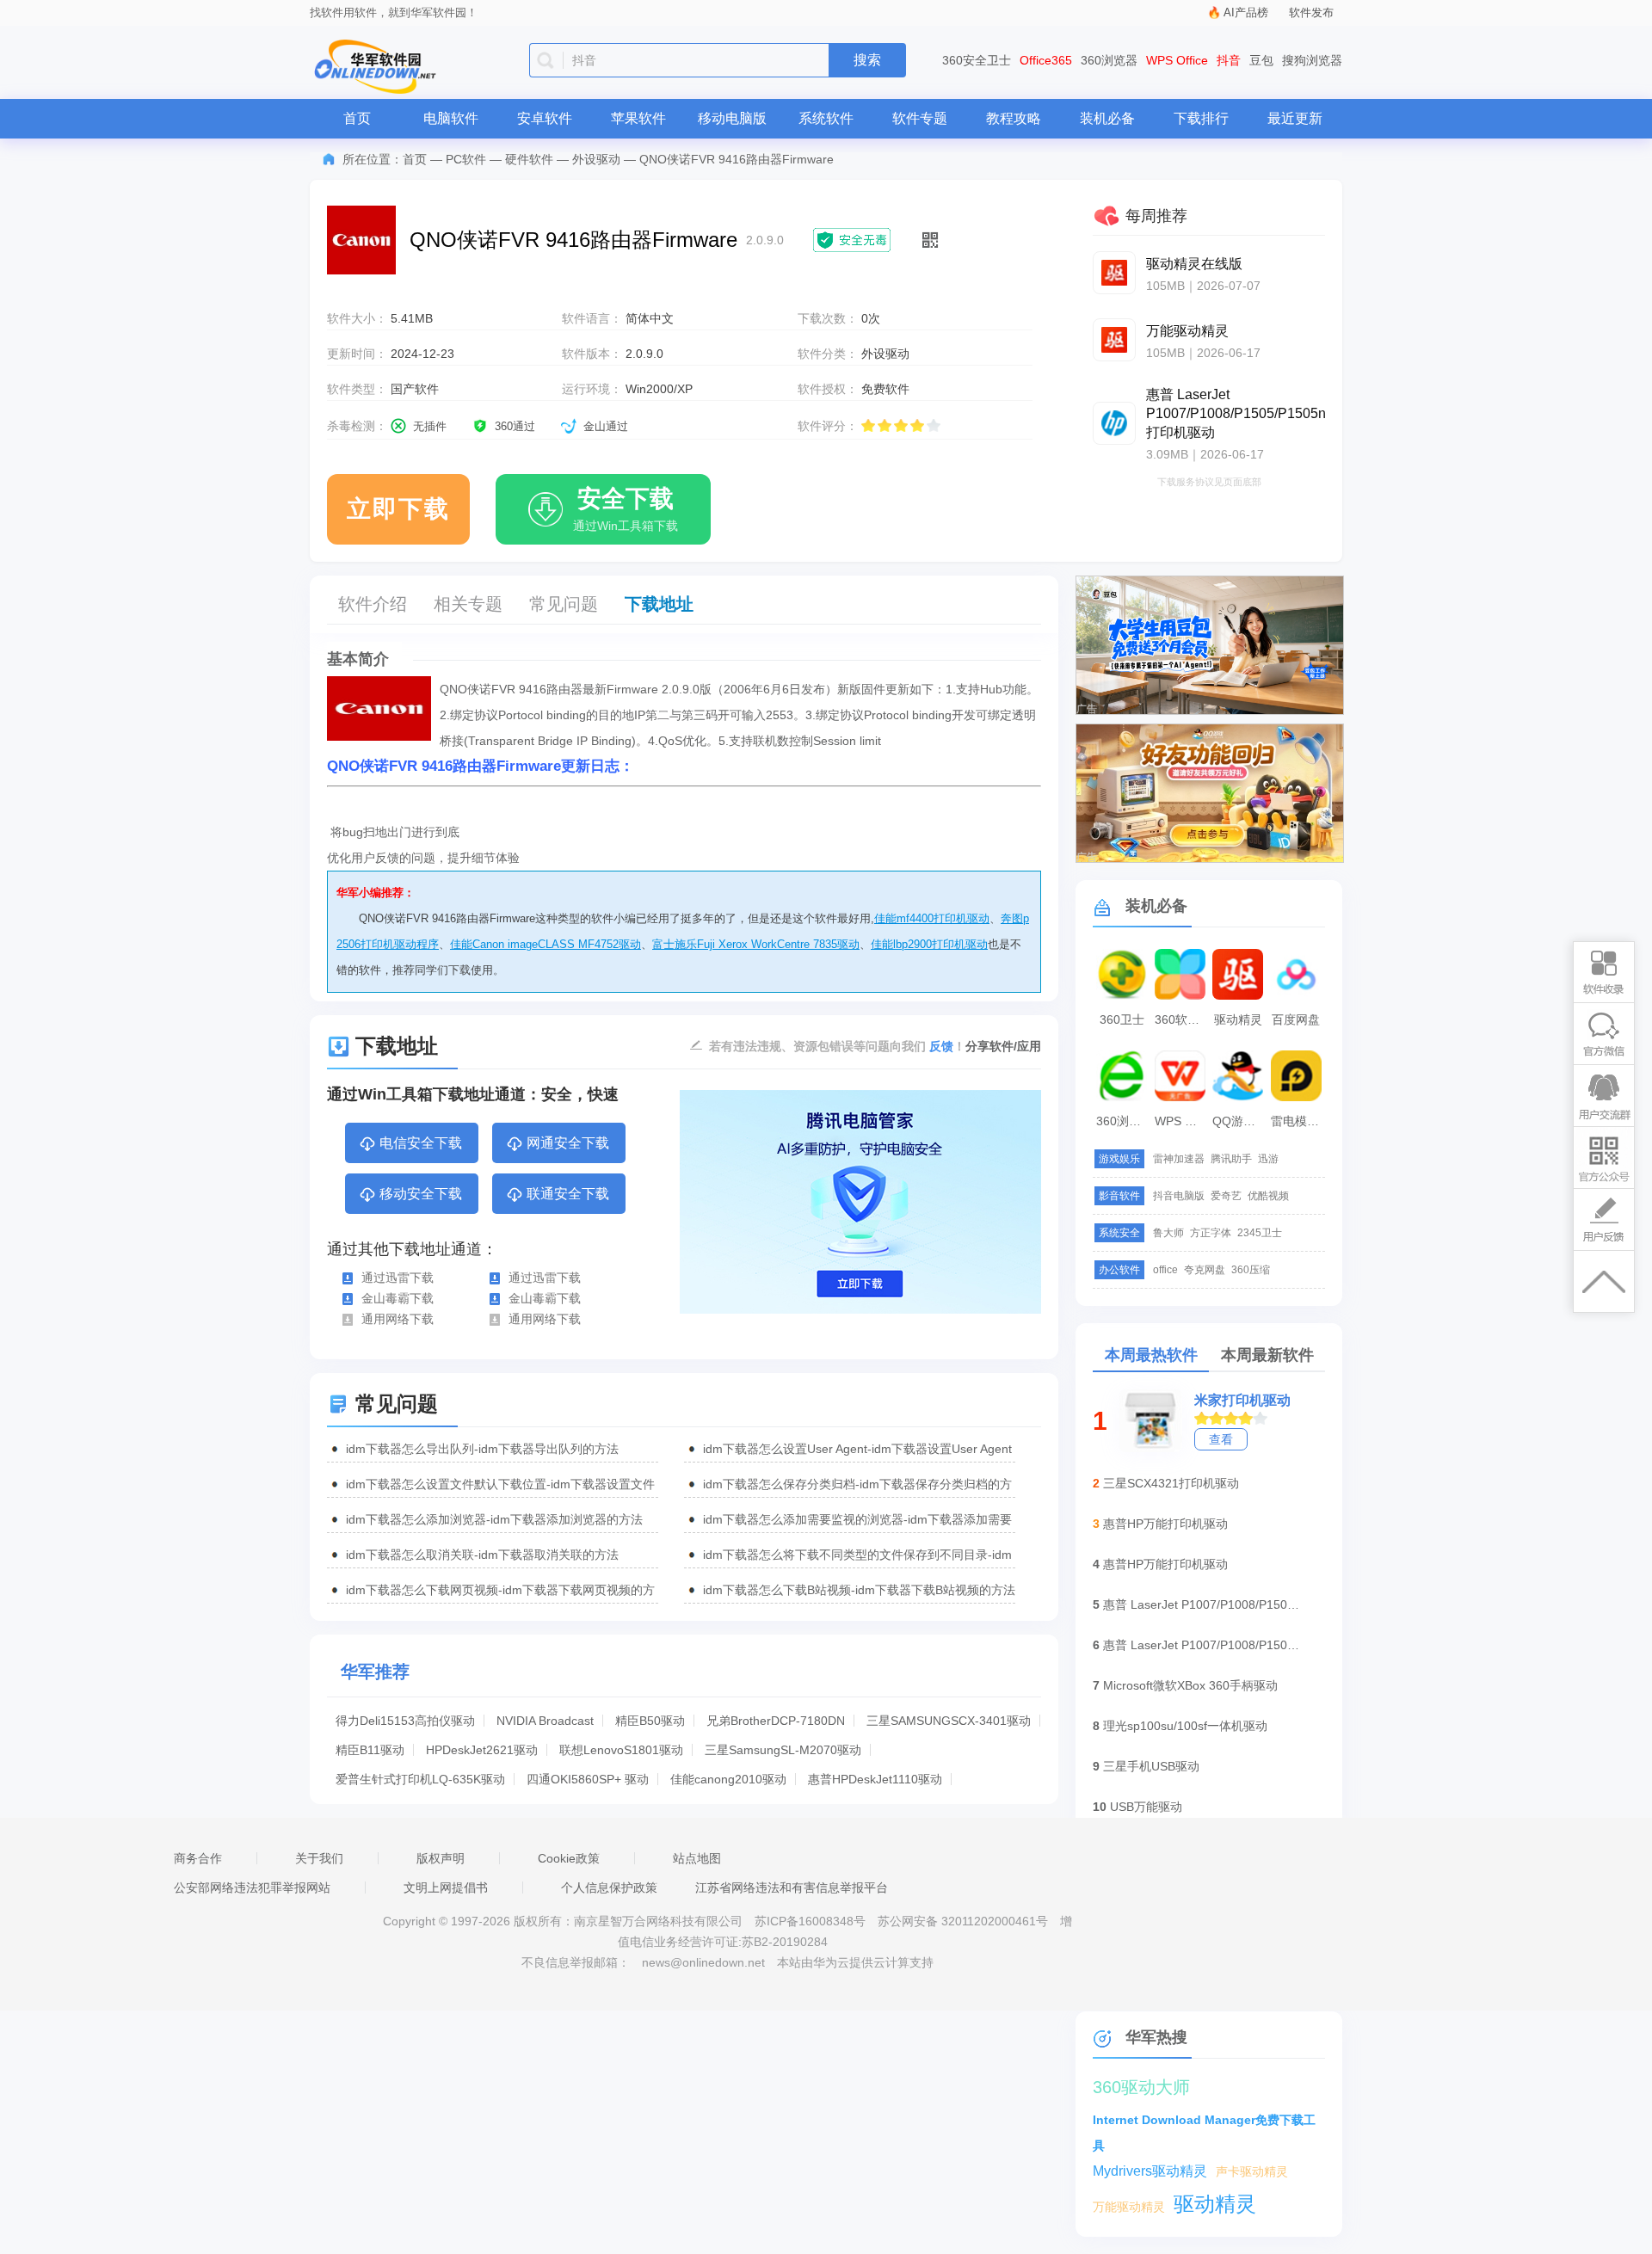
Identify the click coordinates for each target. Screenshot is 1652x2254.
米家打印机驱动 (1242, 1400)
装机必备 (1107, 118)
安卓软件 (545, 118)
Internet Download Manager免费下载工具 (1204, 2123)
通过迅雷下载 (398, 1278)
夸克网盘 (1205, 1270)
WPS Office (1177, 60)
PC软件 (466, 159)
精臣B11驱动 (370, 1750)
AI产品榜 (1246, 12)
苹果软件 (638, 118)
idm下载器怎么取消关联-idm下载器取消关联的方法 (482, 1555)
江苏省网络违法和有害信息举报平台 (792, 1888)
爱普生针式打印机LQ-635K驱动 (420, 1779)
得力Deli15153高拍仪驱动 (405, 1721)
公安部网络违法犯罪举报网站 (252, 1888)
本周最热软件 (1151, 1355)
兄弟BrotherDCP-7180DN (776, 1721)
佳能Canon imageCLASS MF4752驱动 (546, 944)
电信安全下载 (421, 1143)
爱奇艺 (1226, 1196)
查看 (1221, 1439)
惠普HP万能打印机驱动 (1165, 1524)
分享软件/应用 (1003, 1046)
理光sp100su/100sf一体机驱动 (1185, 1726)
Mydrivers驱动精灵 (1150, 2171)
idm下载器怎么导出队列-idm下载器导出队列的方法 (482, 1449)
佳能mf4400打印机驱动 (932, 918)
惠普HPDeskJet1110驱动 (875, 1779)
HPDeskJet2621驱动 (482, 1750)
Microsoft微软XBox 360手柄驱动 (1190, 1685)
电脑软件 (451, 118)
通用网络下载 (398, 1319)
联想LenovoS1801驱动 (621, 1750)
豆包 (1261, 60)
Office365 (1046, 60)
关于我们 (319, 1858)
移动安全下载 (421, 1194)
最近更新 (1295, 118)
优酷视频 (1268, 1196)
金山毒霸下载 (398, 1298)
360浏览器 (1109, 60)
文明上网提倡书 (446, 1888)
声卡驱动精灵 (1252, 2171)
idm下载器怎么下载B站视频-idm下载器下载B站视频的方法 (859, 1590)
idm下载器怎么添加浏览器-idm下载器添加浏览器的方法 (494, 1519)
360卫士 (1122, 1019)
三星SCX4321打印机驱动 (1171, 1483)
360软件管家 (1182, 1019)
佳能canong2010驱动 (728, 1779)
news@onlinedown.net (703, 1962)
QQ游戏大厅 (1240, 1121)
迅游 (1268, 1159)
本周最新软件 (1267, 1355)
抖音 (1229, 60)
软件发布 (1311, 12)
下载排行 (1201, 118)
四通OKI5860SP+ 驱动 (588, 1779)
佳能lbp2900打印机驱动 (929, 944)
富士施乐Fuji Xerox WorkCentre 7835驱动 (756, 944)
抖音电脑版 (1179, 1196)
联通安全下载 (568, 1194)
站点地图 (697, 1858)
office (1165, 1270)
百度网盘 (1296, 1019)
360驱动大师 (1141, 2087)
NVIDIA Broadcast (545, 1721)
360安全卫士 (977, 60)
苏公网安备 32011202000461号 (965, 1921)
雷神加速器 (1179, 1159)
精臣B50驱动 (650, 1721)
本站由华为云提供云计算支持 (855, 1962)
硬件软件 (529, 159)
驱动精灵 (1238, 1019)
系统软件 (826, 118)
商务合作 (198, 1858)
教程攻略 (1014, 118)
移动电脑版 (732, 118)
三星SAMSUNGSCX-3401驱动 (949, 1721)
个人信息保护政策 (609, 1888)
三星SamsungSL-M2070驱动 (783, 1750)
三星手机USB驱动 (1151, 1766)
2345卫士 (1260, 1233)
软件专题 (920, 118)
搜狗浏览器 (1312, 60)
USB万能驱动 (1146, 1807)
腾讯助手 (1231, 1159)
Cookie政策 (569, 1858)
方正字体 (1211, 1233)
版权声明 (441, 1858)
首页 (357, 118)
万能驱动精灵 (1129, 2207)
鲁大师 (1168, 1233)
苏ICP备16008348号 (810, 1921)
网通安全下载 (568, 1143)
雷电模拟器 (1298, 1121)
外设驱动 (596, 159)
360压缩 (1251, 1270)
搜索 (867, 60)
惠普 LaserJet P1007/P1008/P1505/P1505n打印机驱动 (1202, 1604)
